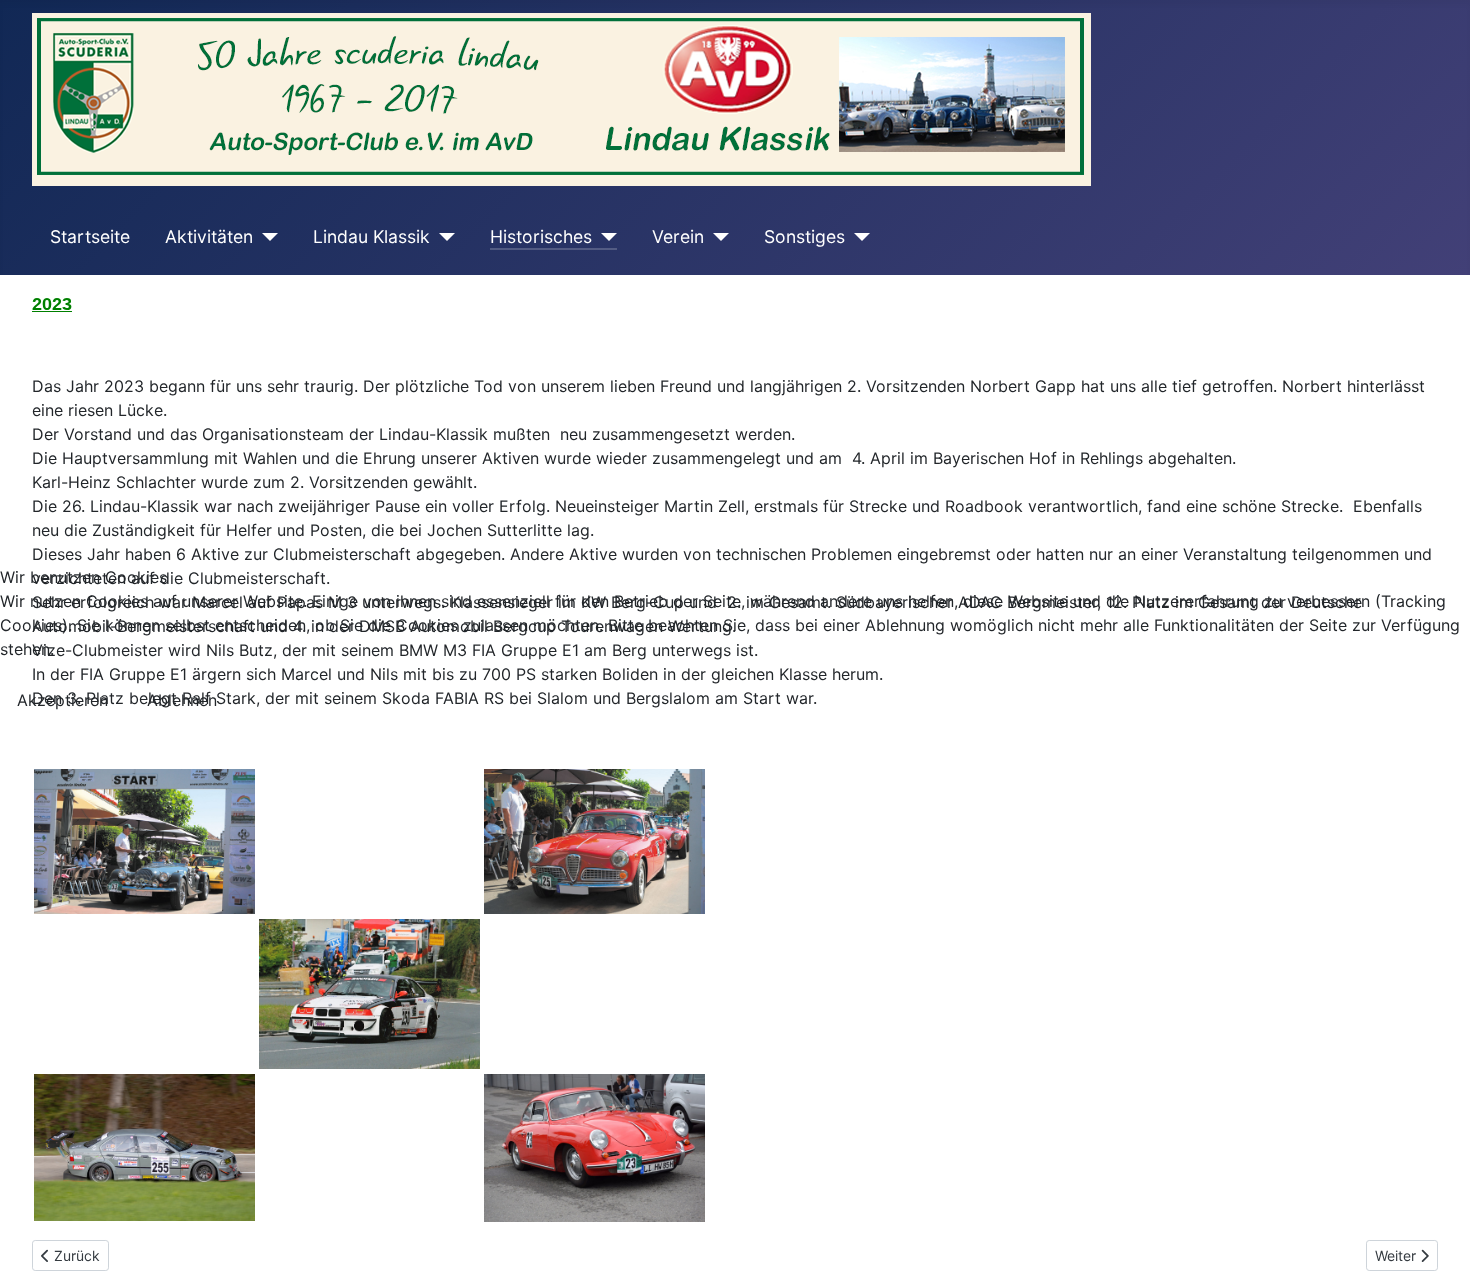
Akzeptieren (62, 700)
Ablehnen (182, 700)
